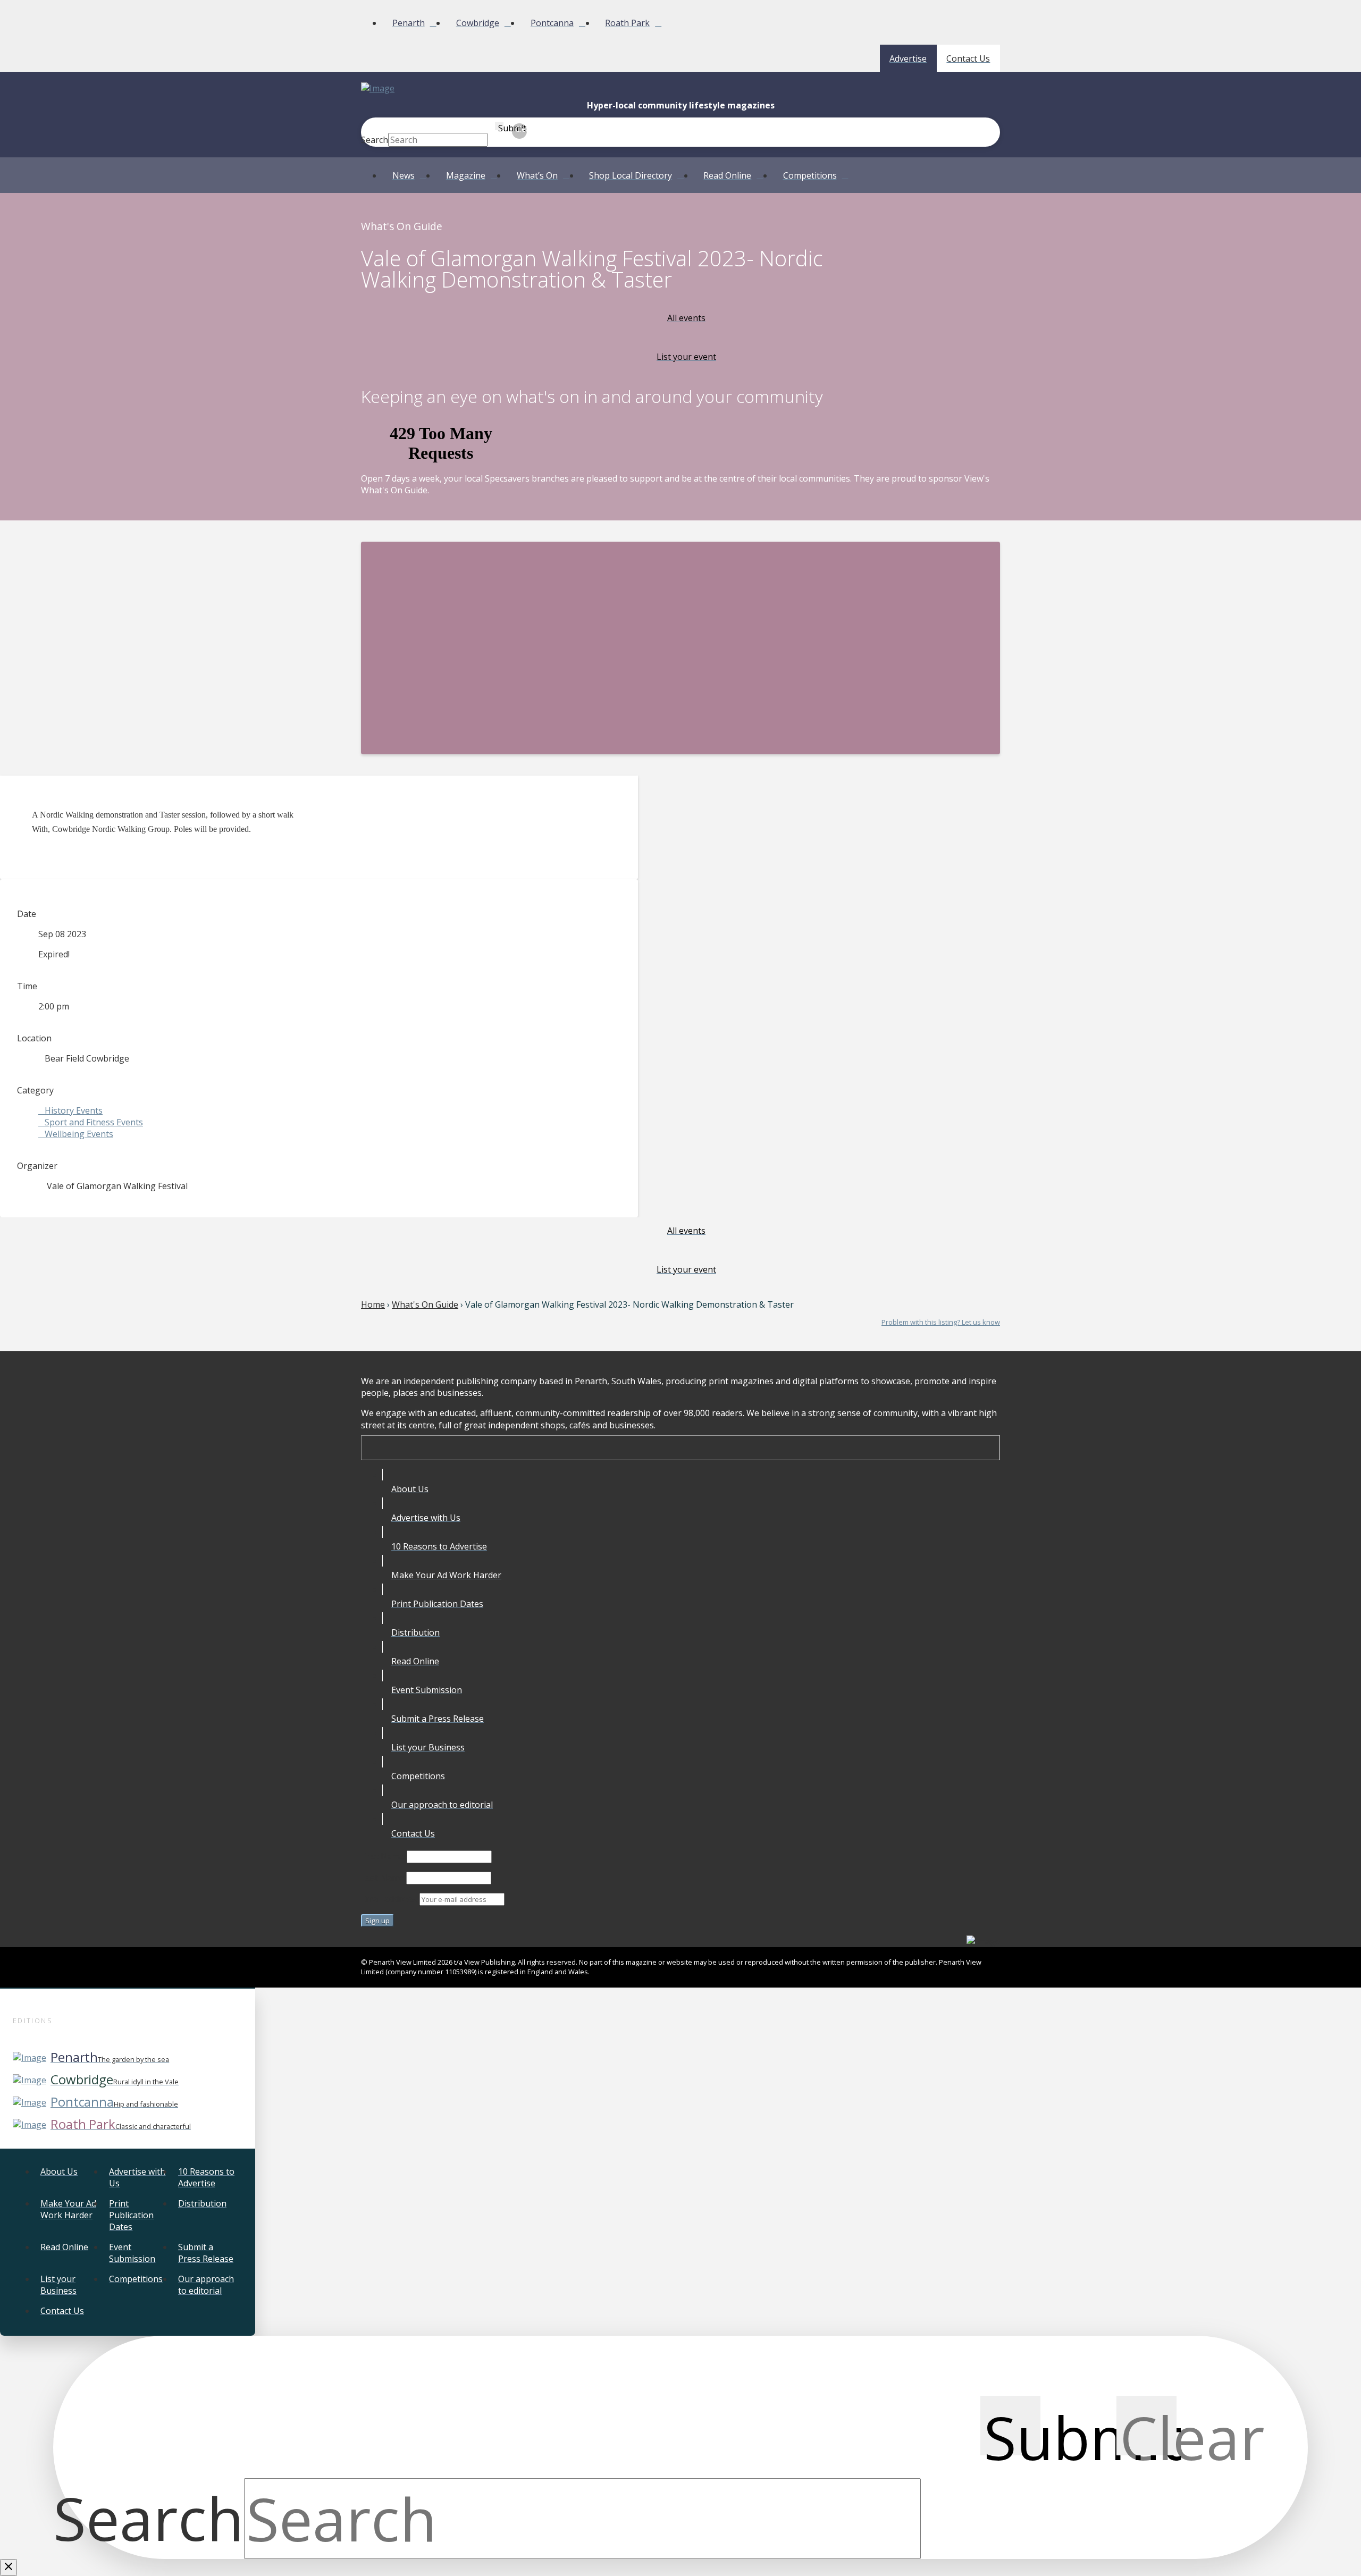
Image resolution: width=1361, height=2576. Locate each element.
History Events (74, 1110)
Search (375, 140)
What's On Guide (425, 1304)
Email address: (390, 1899)
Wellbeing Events (79, 1134)
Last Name (383, 1878)
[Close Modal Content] (9, 2567)
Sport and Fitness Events (94, 1122)
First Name (383, 1856)
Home (373, 1304)
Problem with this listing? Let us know (941, 1322)
